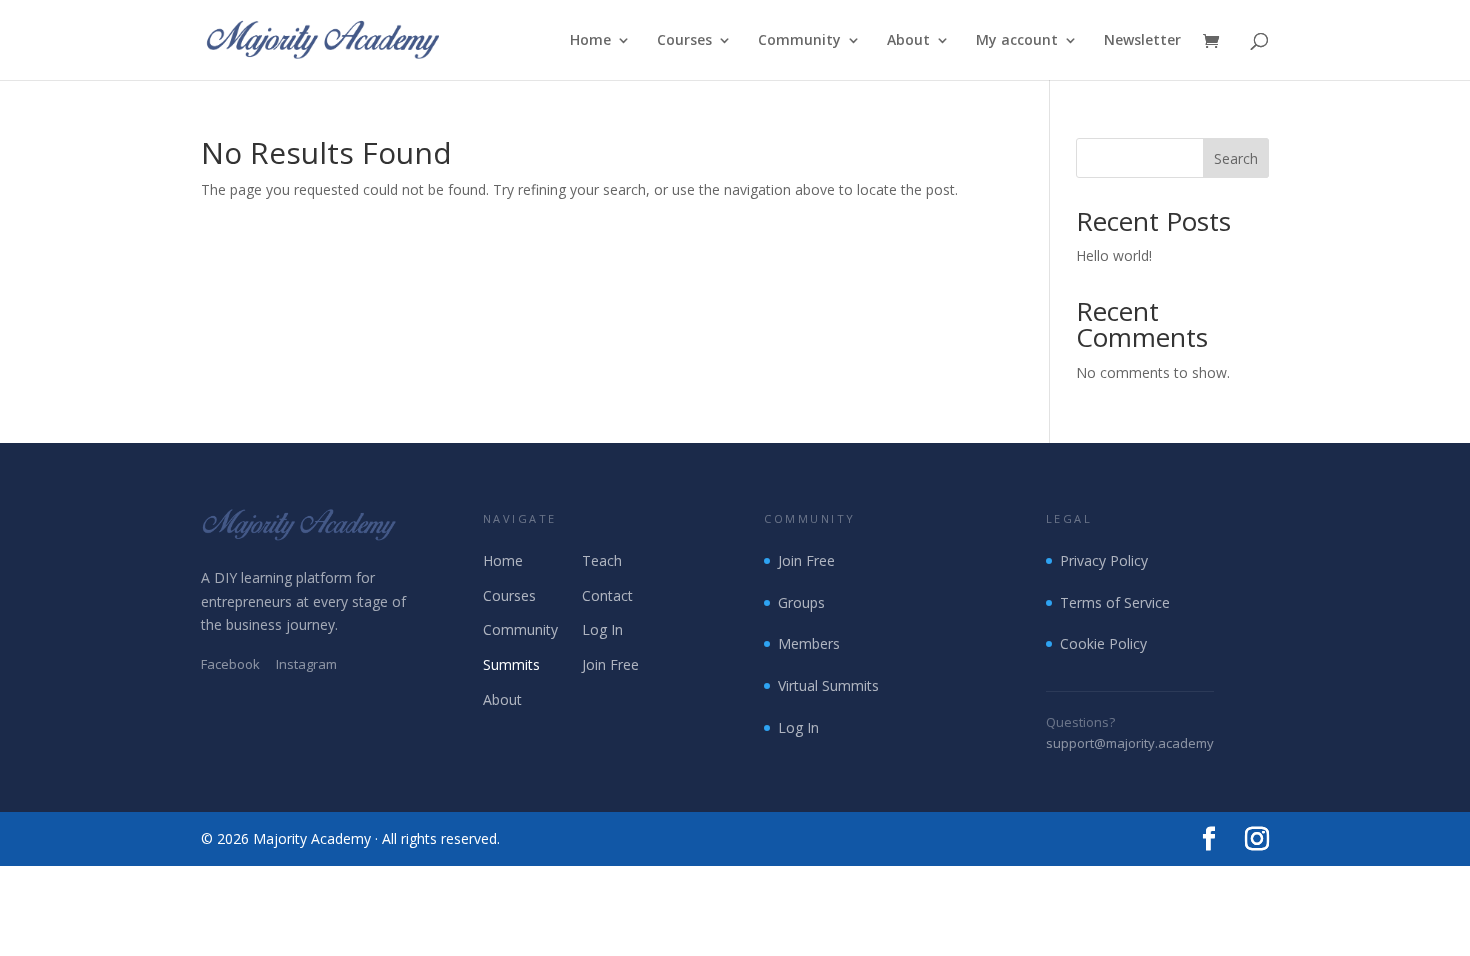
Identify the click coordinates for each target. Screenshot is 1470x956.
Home (590, 41)
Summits (511, 664)
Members (809, 643)
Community (799, 41)
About (908, 41)
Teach (602, 560)
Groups (801, 602)
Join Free (610, 664)
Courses (684, 41)
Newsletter (1142, 41)
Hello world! (1114, 255)
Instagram (306, 664)
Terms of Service (1115, 602)
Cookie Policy (1103, 643)
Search (1236, 158)
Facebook (230, 664)
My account (1017, 41)
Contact (607, 595)
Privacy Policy (1104, 560)
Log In (602, 629)
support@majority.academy (1130, 743)
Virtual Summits (828, 685)
